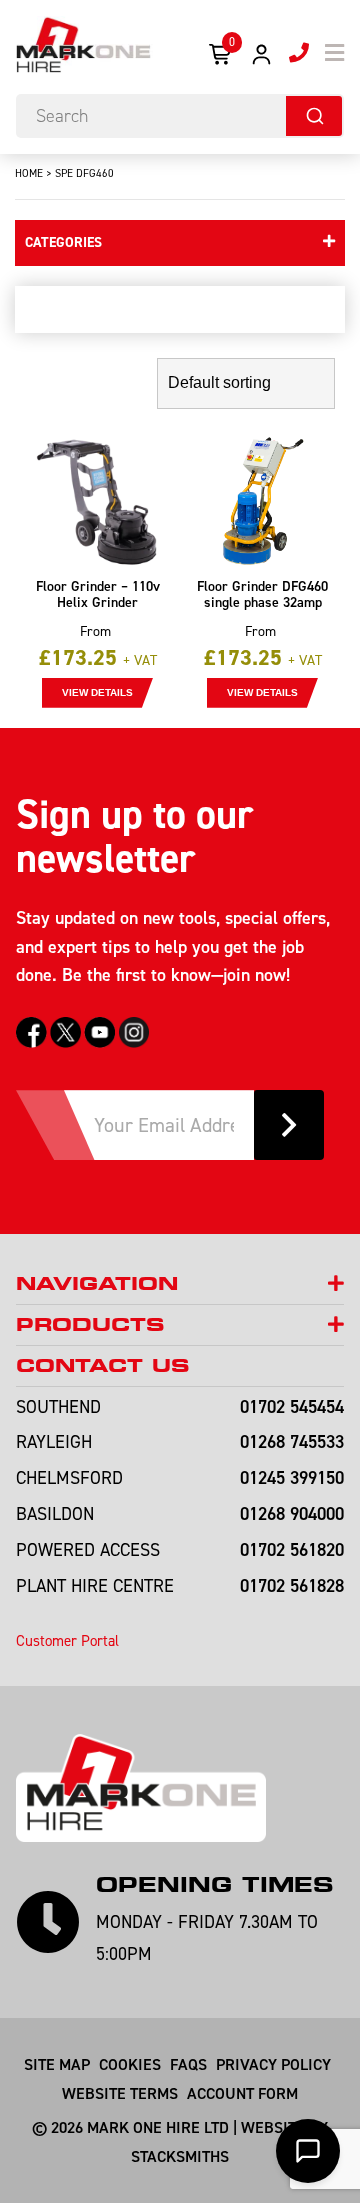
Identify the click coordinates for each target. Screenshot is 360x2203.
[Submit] (314, 116)
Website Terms (120, 2093)
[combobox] (180, 116)
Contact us (102, 1365)
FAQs (188, 2064)
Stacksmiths (180, 2156)
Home (29, 173)
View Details (97, 692)
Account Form (242, 2093)
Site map (57, 2064)
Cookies (130, 2064)
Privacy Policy (273, 2064)
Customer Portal (67, 1640)
